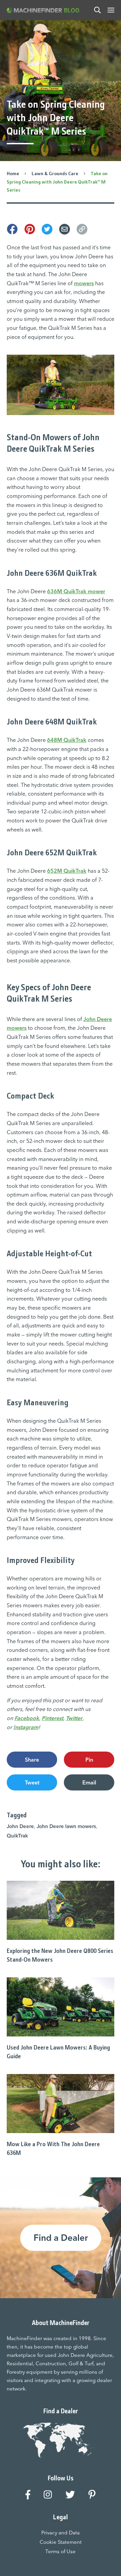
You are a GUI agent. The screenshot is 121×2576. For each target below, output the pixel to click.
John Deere (20, 1826)
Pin (89, 1760)
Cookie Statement (61, 2542)
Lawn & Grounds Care (55, 173)
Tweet (32, 1782)
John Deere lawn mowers (66, 1826)
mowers (84, 283)
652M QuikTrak (67, 871)
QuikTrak (17, 1836)
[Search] (97, 10)
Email (89, 1782)
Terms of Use (61, 2551)
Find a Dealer (61, 2238)
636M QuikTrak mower (76, 591)
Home (13, 173)
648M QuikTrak (67, 740)
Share (32, 1760)
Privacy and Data (61, 2533)
